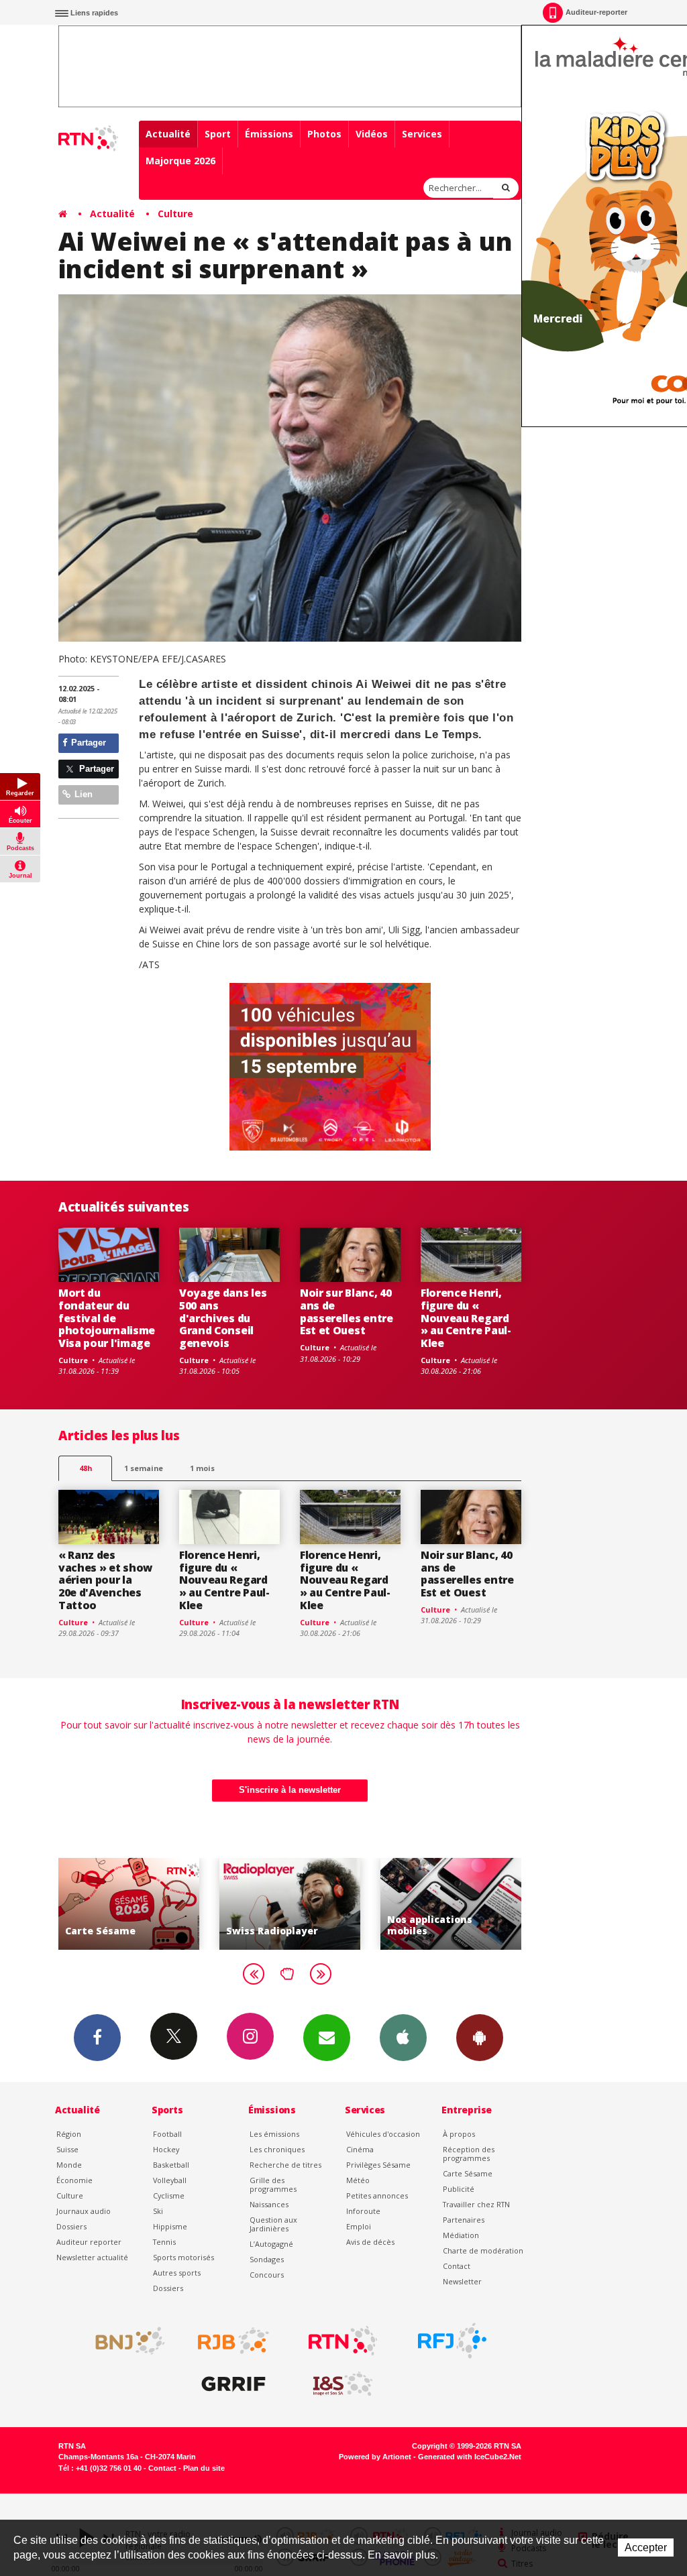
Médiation (461, 2235)
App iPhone (403, 2038)
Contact (457, 2266)
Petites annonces (377, 2196)
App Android (480, 2038)
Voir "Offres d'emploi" (472, 1904)
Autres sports (177, 2273)
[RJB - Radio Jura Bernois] (233, 2341)
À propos (459, 2134)
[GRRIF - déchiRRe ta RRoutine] (233, 2384)
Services (422, 134)
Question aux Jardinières (273, 2224)
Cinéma (360, 2149)
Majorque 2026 (180, 161)
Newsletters (327, 2038)
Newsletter (462, 2281)
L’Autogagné (271, 2244)
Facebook (97, 2038)
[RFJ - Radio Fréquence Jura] (452, 2341)
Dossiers (71, 2226)
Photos (324, 134)
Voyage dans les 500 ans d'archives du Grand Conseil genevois (223, 1318)
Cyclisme (169, 2196)
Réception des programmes (469, 2154)
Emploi (359, 2226)
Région (69, 2134)
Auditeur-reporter (596, 12)
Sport (218, 134)
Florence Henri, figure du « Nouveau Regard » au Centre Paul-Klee (466, 1318)
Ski (158, 2211)
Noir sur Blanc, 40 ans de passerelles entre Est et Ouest (347, 1312)
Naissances (269, 2204)
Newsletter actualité (92, 2257)
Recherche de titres (285, 2165)
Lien (82, 794)
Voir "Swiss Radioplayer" (150, 1904)
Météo (358, 2180)
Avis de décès (370, 2242)
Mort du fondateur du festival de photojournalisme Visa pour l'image (107, 1318)
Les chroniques (277, 2149)
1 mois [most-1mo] (202, 1468)
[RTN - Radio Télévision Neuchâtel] (343, 2341)
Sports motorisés (183, 2257)
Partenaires (464, 2220)
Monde (69, 2165)
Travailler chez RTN (476, 2204)
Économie (74, 2180)
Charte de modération (483, 2250)
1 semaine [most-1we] (144, 1468)
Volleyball (170, 2180)
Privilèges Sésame (378, 2165)
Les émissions (274, 2134)
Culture (175, 214)
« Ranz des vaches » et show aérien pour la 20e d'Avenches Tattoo (105, 1580)
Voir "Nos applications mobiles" (311, 1904)
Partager (87, 743)
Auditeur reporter (89, 2242)
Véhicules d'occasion (383, 2134)
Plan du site (204, 2468)
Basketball (171, 2165)
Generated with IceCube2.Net (470, 2457)
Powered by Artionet (375, 2457)
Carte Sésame (468, 2173)
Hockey (166, 2149)
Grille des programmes (273, 2184)
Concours (267, 2275)
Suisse (67, 2149)
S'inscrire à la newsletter (290, 1790)
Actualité (168, 134)
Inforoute (363, 2211)
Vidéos (372, 134)
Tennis (164, 2242)
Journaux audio (84, 2211)
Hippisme (170, 2226)
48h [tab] (86, 1468)
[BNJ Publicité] (124, 2341)
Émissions (269, 134)
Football (167, 2134)
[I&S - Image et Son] (343, 2384)
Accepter (646, 2548)
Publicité (459, 2189)
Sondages (267, 2259)
